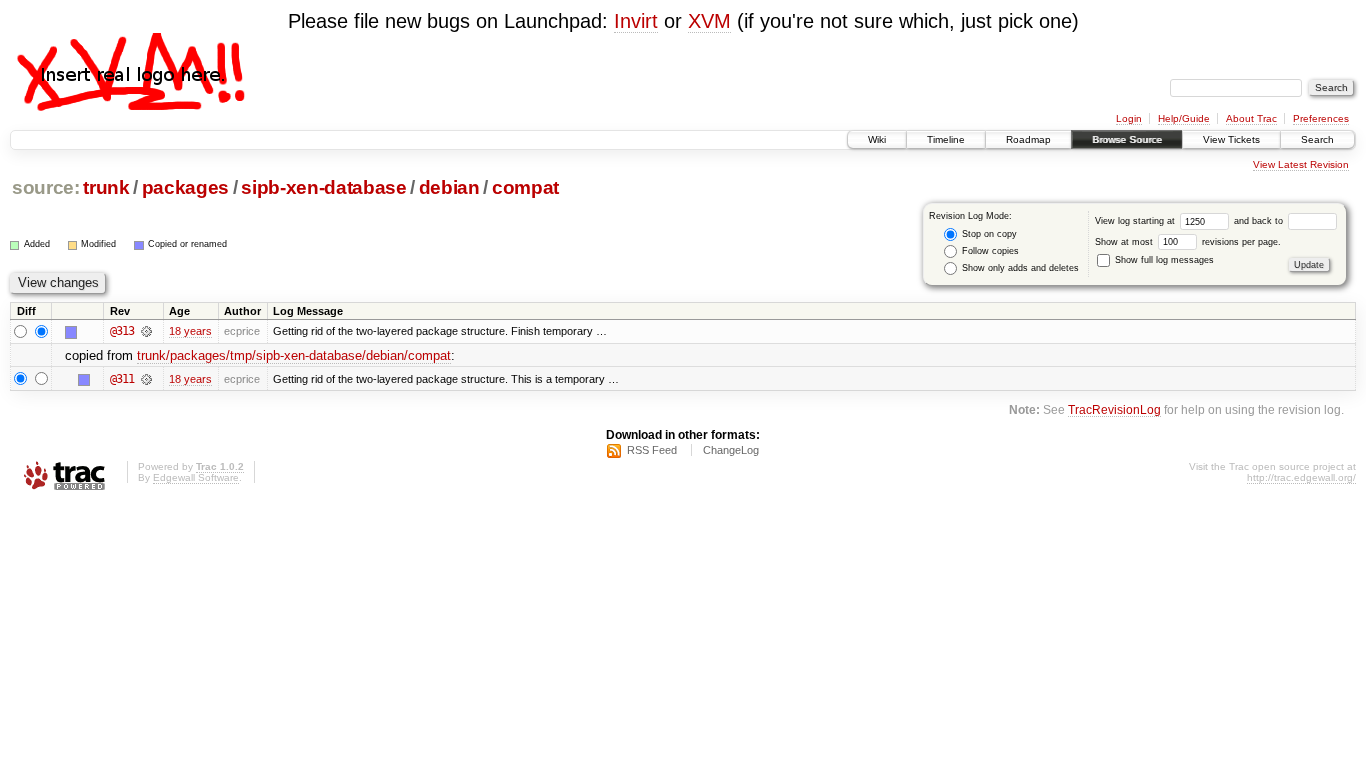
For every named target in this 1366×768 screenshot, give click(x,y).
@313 (122, 331)
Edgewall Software (196, 477)
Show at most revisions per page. (1188, 242)
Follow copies (989, 251)
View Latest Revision (1301, 164)
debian (449, 187)
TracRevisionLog (1114, 409)
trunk (106, 187)
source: (46, 187)
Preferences (1321, 118)
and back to (1260, 221)
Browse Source (1127, 139)
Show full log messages (1163, 260)
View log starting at (1136, 221)
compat (525, 187)
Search (1317, 139)
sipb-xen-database (323, 187)
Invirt (636, 21)
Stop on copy (988, 234)
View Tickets (1231, 139)
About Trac (1251, 118)
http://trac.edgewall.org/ (1301, 477)
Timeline (946, 139)
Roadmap (1028, 139)
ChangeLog (731, 450)
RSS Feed (652, 450)
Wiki (877, 139)
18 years (190, 331)
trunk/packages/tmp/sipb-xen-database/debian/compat (294, 355)
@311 (122, 379)
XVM (709, 21)
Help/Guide (1184, 118)
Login (1129, 118)
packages (185, 187)
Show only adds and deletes (1019, 268)
